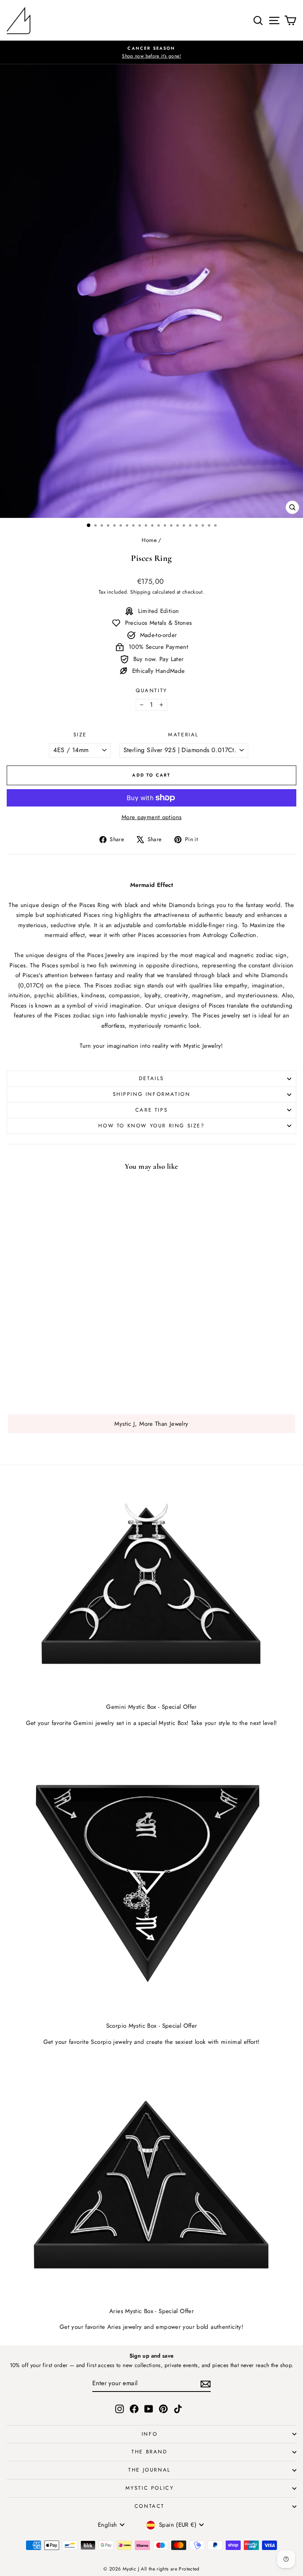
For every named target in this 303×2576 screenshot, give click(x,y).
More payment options (152, 817)
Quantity (151, 690)
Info (150, 2434)
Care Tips (151, 1110)
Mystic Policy (150, 2488)
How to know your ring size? (151, 1126)
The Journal (150, 2470)
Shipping (140, 592)
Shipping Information (152, 1094)
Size (80, 735)
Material (183, 735)
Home (149, 540)
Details (151, 1078)
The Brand (149, 2452)
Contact (150, 2506)
